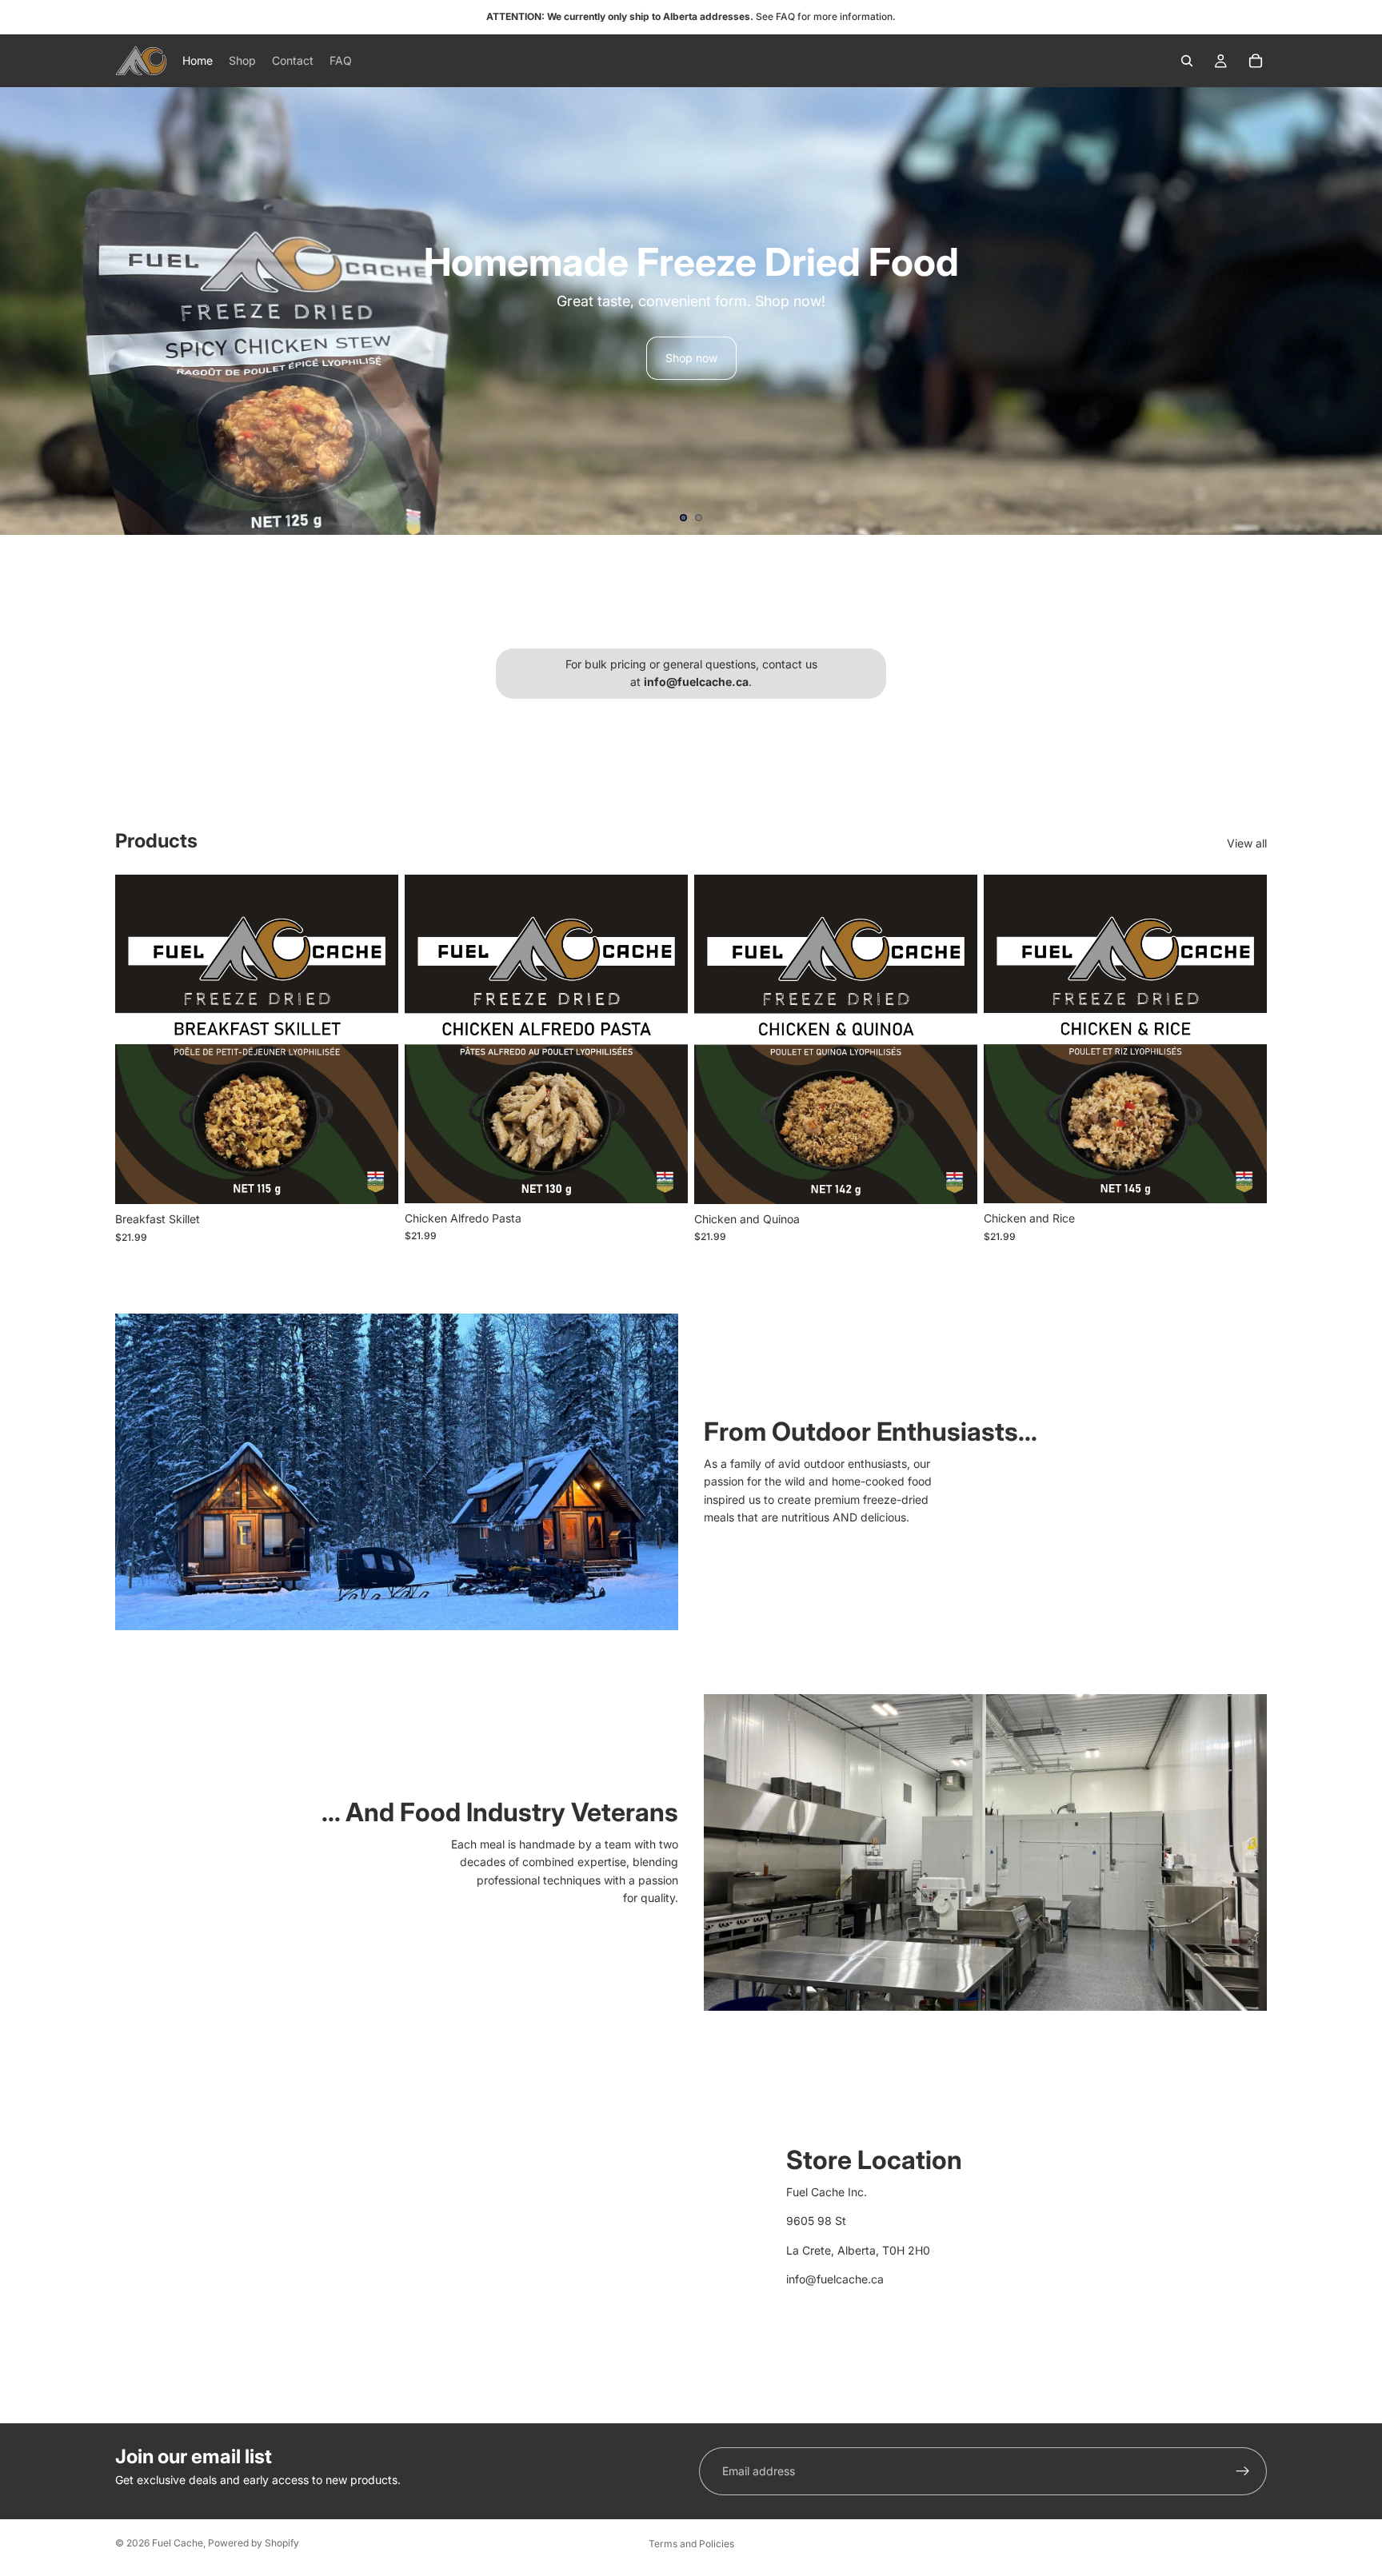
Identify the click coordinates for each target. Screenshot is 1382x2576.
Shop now (691, 358)
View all (1247, 843)
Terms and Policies (691, 2544)
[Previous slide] (26, 311)
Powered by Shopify (254, 2543)
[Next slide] (1356, 311)
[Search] (1187, 61)
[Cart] (1256, 61)
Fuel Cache (178, 2543)
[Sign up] (1243, 2471)
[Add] (373, 1179)
